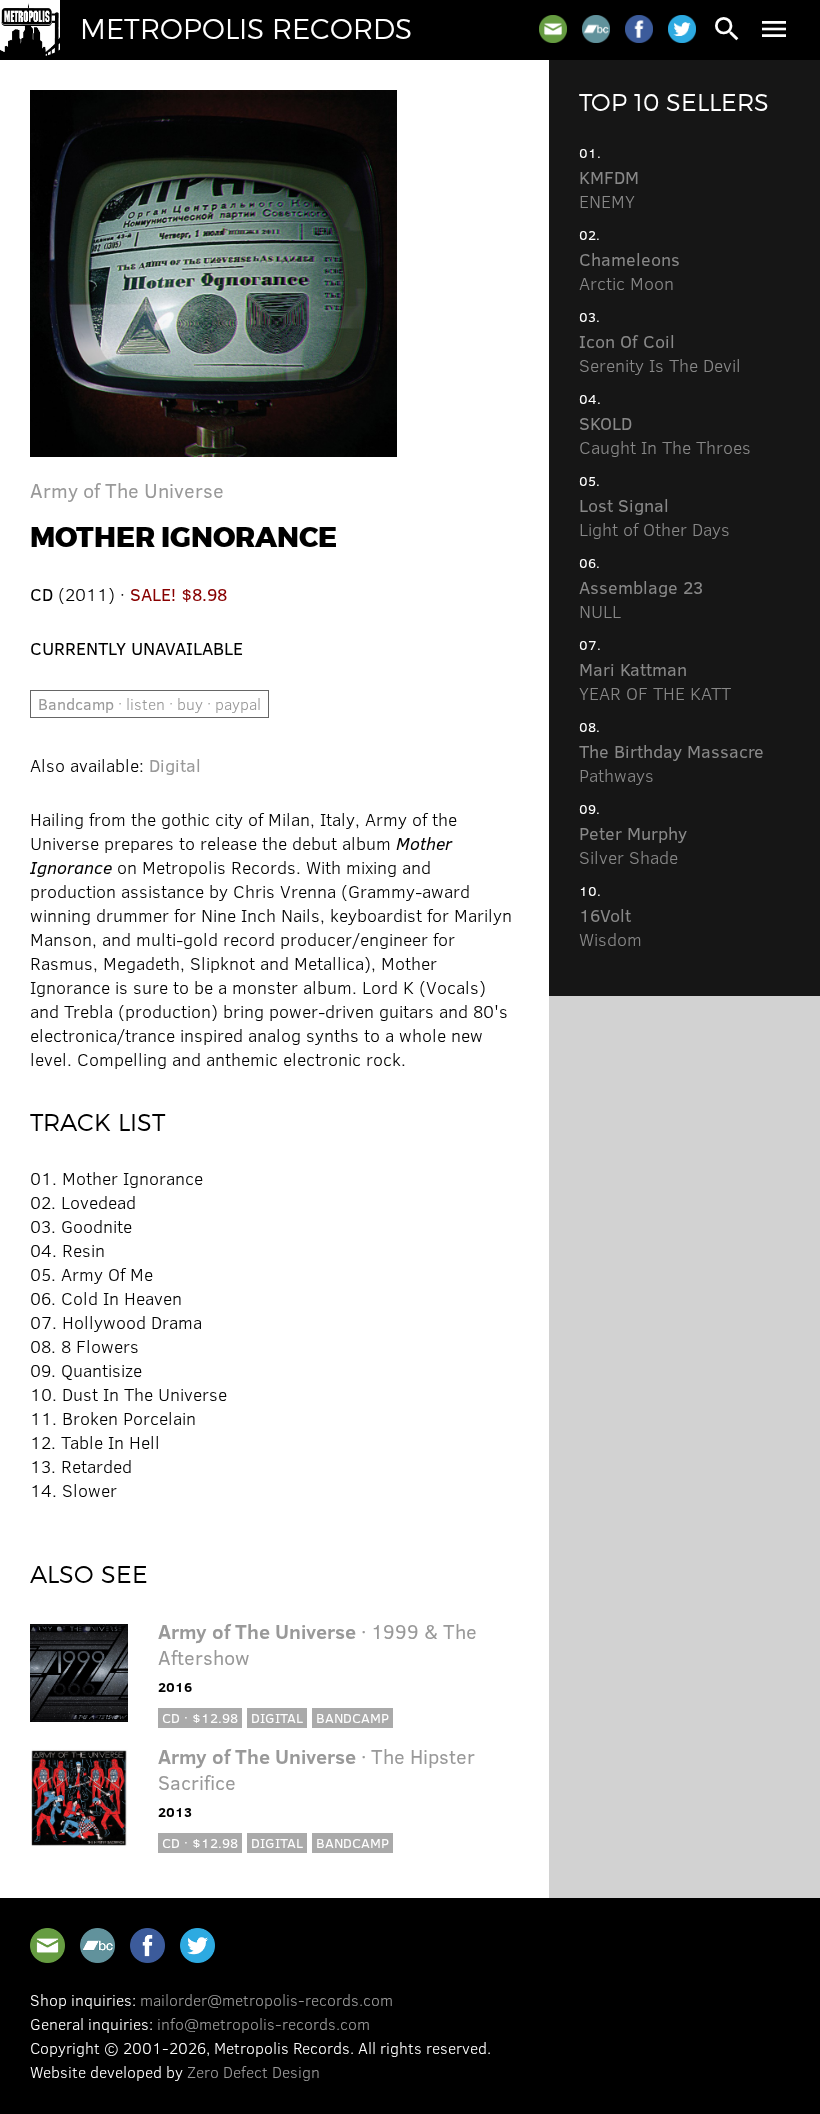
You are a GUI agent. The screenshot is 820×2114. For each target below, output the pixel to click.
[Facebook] (639, 29)
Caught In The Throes (665, 435)
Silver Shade (633, 845)
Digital (175, 765)
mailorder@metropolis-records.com (266, 1999)
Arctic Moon (629, 271)
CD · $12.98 (200, 1717)
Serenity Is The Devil (660, 353)
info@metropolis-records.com (263, 2023)
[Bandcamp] (596, 29)
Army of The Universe (127, 489)
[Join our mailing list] (553, 29)
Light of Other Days (654, 517)
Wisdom (610, 927)
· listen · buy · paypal (149, 703)
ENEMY (609, 189)
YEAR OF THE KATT (655, 681)
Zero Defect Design (253, 2071)
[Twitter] (682, 29)
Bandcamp (352, 1717)
